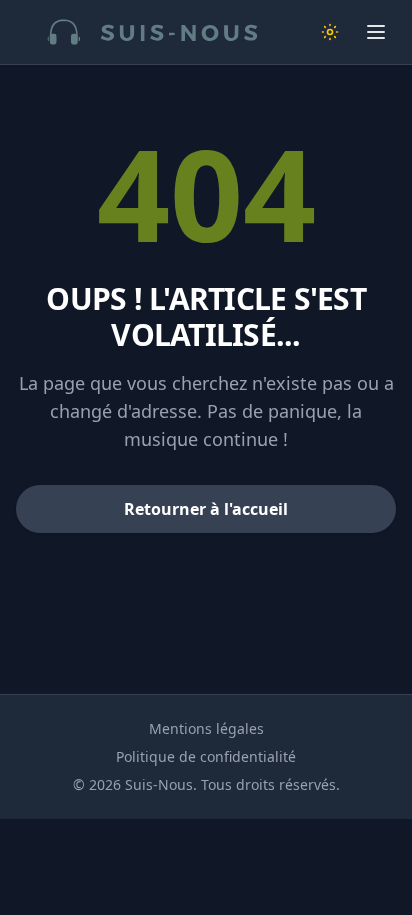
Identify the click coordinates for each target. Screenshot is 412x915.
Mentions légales (206, 728)
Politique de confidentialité (206, 756)
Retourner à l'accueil (206, 509)
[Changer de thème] (330, 32)
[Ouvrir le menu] (376, 32)
